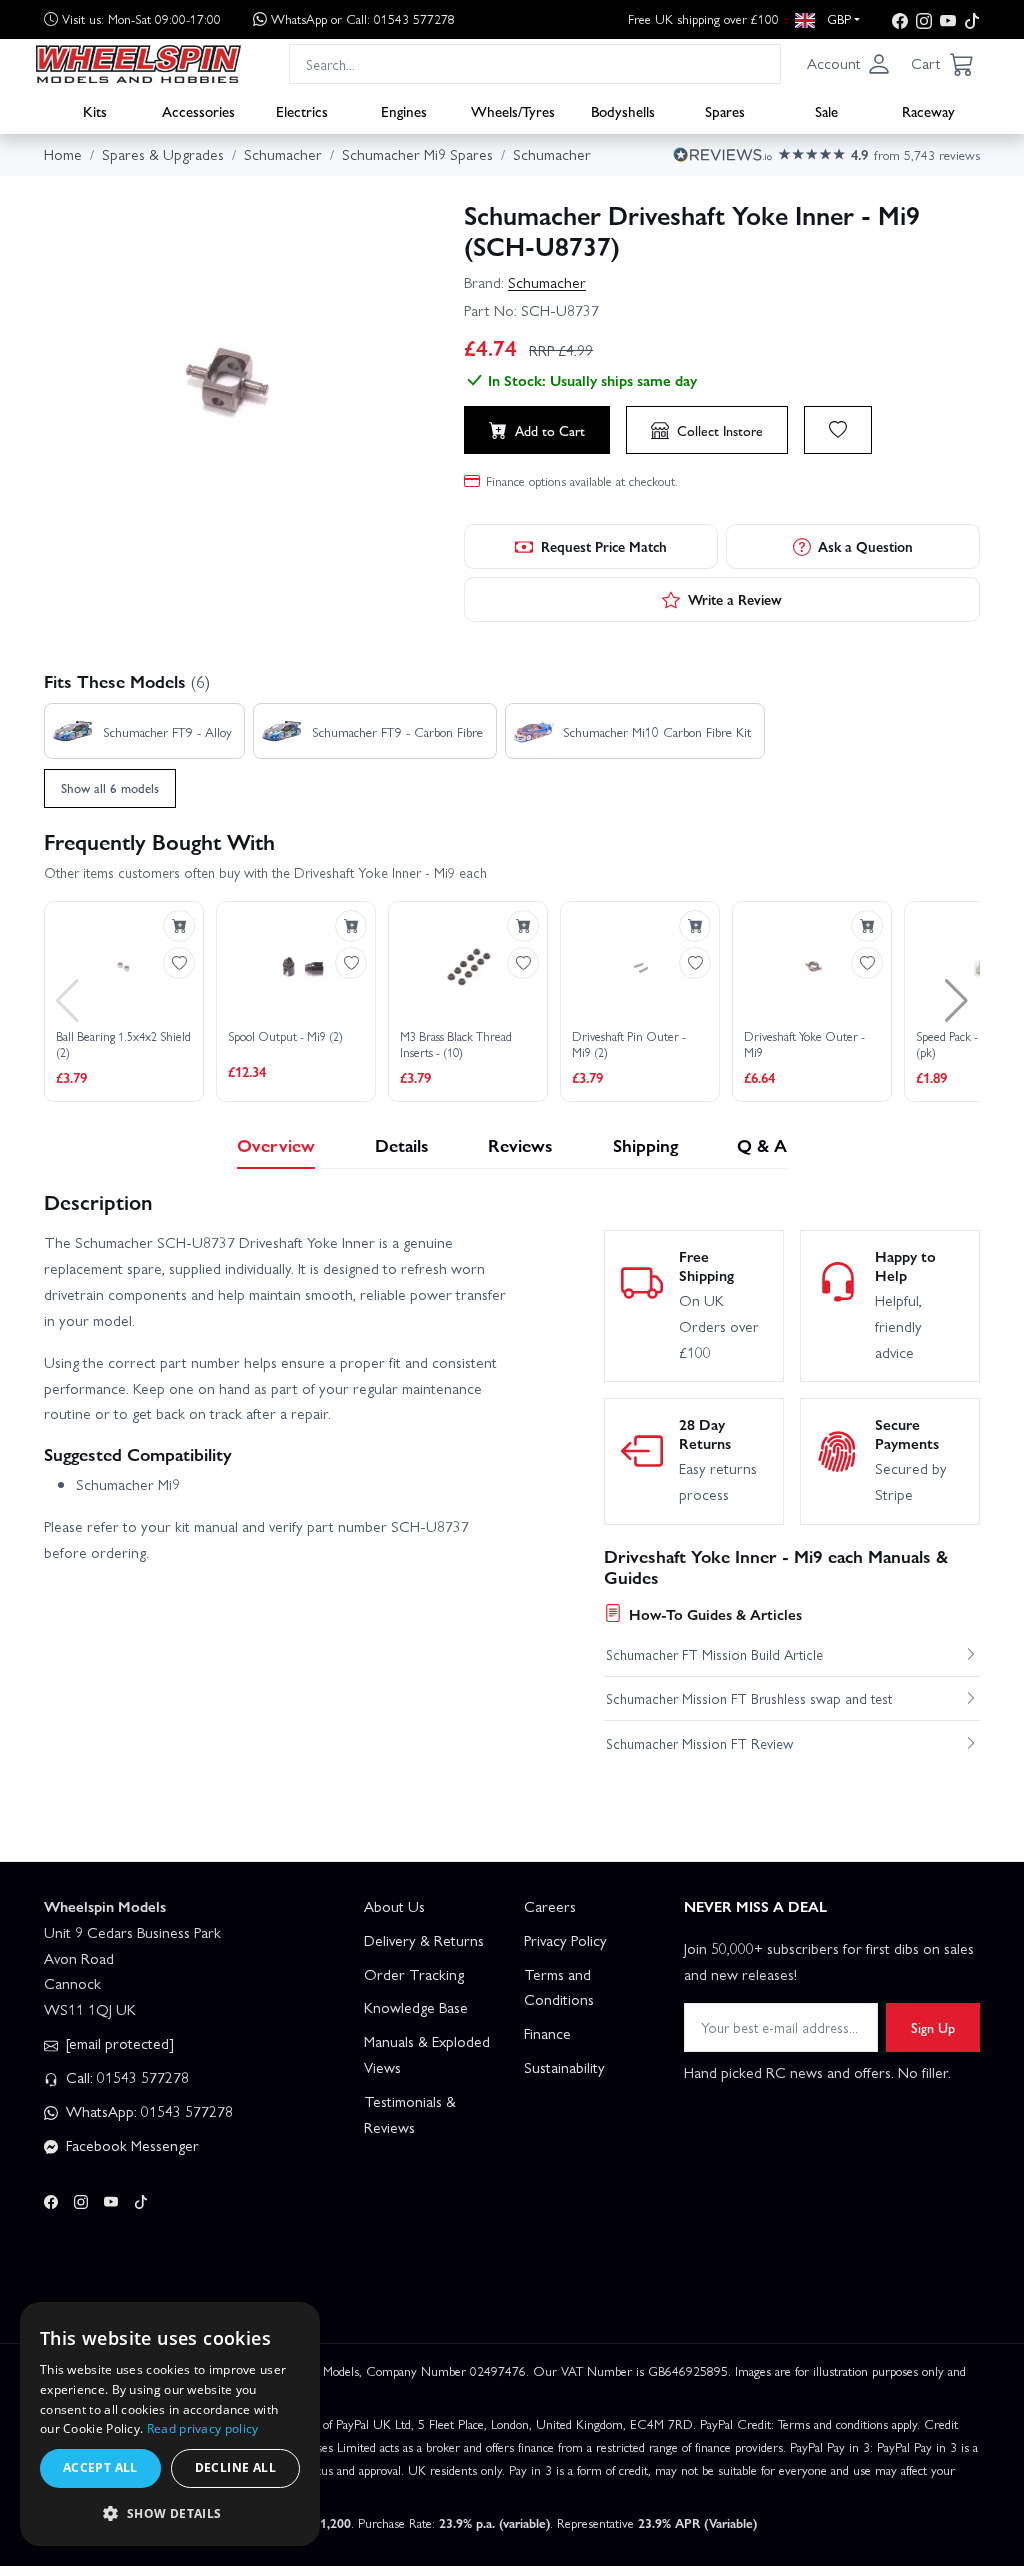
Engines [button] (404, 111)
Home (63, 154)
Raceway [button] (928, 111)
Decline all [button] (235, 2467)
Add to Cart (550, 430)
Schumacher (547, 282)
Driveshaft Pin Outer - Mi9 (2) (629, 1044)
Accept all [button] (100, 2467)
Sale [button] (826, 111)
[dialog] (170, 2424)
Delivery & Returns (424, 1940)
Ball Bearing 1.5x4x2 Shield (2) (123, 1044)
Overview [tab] (276, 1144)
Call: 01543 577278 (125, 2077)
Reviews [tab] (520, 1144)
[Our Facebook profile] (900, 19)
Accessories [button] (198, 111)
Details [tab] (402, 1144)
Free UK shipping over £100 (703, 18)
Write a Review (735, 599)
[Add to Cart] (179, 926)
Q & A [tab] (762, 1144)
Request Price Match (604, 546)
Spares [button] (725, 111)
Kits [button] (95, 111)
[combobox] (535, 63)
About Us (394, 1906)
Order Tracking (414, 1974)
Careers (550, 1906)
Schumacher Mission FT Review (699, 1743)
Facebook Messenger (130, 2145)
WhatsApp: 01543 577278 (147, 2111)
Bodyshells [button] (623, 111)
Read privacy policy (203, 2428)
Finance (547, 2033)
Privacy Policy (565, 1940)
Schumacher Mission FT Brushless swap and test (749, 1698)
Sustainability (564, 2067)
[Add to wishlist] (838, 430)
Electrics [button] (302, 111)
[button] (849, 64)
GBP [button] (837, 18)
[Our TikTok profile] (972, 19)
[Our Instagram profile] (924, 19)
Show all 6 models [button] (110, 787)
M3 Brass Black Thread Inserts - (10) (456, 1044)
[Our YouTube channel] (948, 19)
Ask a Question (865, 546)
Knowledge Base (416, 2007)
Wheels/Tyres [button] (513, 111)
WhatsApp (363, 18)
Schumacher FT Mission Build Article (714, 1654)
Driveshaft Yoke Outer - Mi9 (804, 1044)
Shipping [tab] (645, 1144)
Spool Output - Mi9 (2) (285, 1037)
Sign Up (933, 2027)
